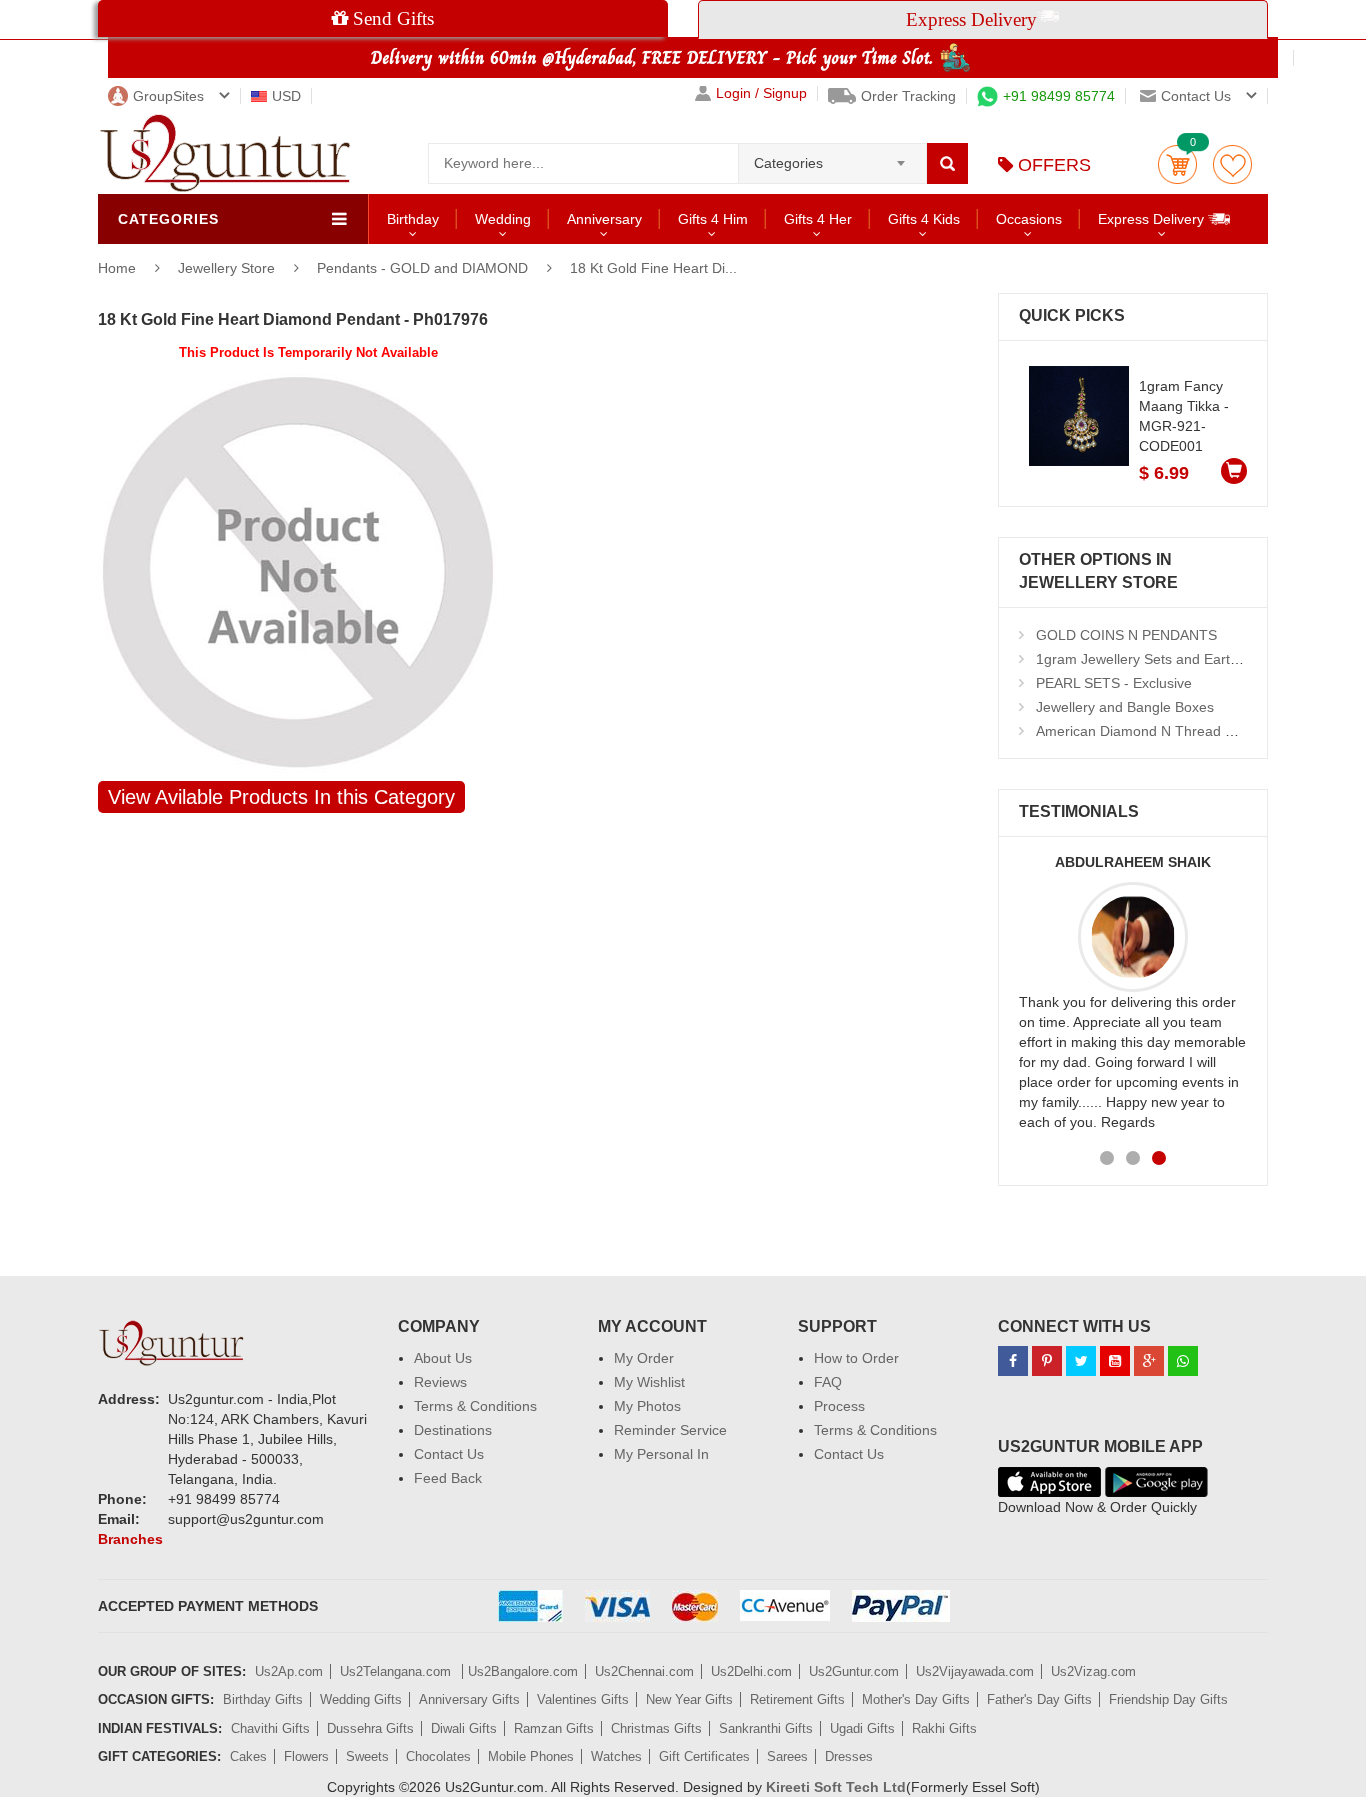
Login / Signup (761, 93)
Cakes (248, 1756)
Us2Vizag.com (1093, 1671)
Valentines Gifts (583, 1699)
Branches (130, 1539)
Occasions (1029, 219)
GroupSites (168, 96)
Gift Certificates (704, 1756)
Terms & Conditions (475, 1406)
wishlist (1232, 164)
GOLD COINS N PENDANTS (1126, 635)
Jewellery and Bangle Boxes (1125, 707)
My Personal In (661, 1454)
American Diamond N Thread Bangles (1156, 731)
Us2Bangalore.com (523, 1671)
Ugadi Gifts (862, 1728)
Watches (616, 1756)
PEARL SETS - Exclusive (1114, 683)
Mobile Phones (531, 1756)
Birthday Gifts (263, 1699)
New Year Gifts (689, 1699)
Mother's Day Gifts (916, 1699)
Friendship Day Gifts (1168, 1699)
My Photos (647, 1406)
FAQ (828, 1382)
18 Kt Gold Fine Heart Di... (653, 268)
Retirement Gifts (797, 1699)
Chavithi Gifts (270, 1728)
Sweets (367, 1756)
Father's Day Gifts (1039, 1699)
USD (286, 96)
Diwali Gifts (464, 1728)
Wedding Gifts (361, 1699)
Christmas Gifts (656, 1728)
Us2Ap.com (289, 1671)
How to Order (856, 1358)
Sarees (787, 1756)
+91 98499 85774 (1059, 96)
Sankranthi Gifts (766, 1728)
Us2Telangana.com (397, 1671)
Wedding (503, 219)
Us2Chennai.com (644, 1671)
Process (839, 1406)
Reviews (440, 1382)
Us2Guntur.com (854, 1671)
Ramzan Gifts (554, 1728)
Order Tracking (908, 96)
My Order (644, 1358)
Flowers (306, 1756)
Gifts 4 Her (818, 219)
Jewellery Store (228, 268)
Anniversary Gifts (469, 1699)
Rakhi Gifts (944, 1728)
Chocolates (438, 1756)
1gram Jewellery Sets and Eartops (1144, 659)
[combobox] (832, 157)
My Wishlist (649, 1382)
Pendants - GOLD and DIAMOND (422, 268)
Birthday (413, 219)
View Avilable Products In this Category (281, 797)
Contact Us (449, 1454)
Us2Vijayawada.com (975, 1671)
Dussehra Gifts (370, 1728)
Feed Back (448, 1478)
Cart (1177, 164)
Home (117, 268)
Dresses (849, 1756)
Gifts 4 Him (713, 219)
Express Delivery (1153, 219)
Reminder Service (670, 1430)
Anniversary (604, 219)
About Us (443, 1358)
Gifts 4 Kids (924, 219)
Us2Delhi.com (751, 1671)
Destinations (453, 1430)
